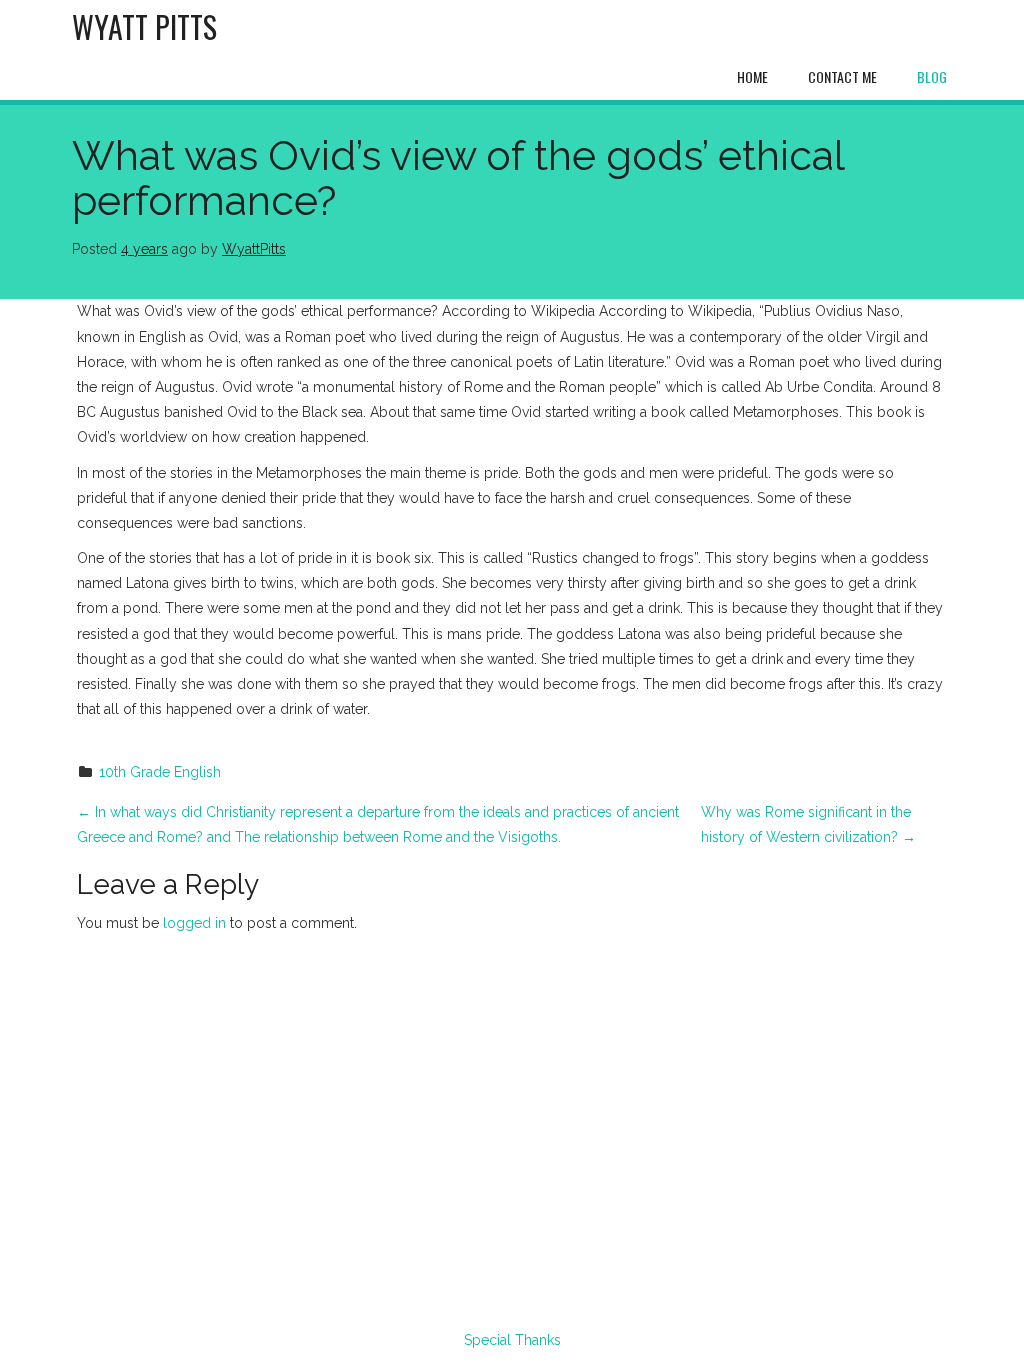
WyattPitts (254, 249)
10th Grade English (160, 772)
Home (752, 76)
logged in (194, 923)
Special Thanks (512, 1340)
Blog (932, 76)
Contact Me (842, 76)
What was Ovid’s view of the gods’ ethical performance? (458, 178)
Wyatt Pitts (144, 26)
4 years (144, 249)
